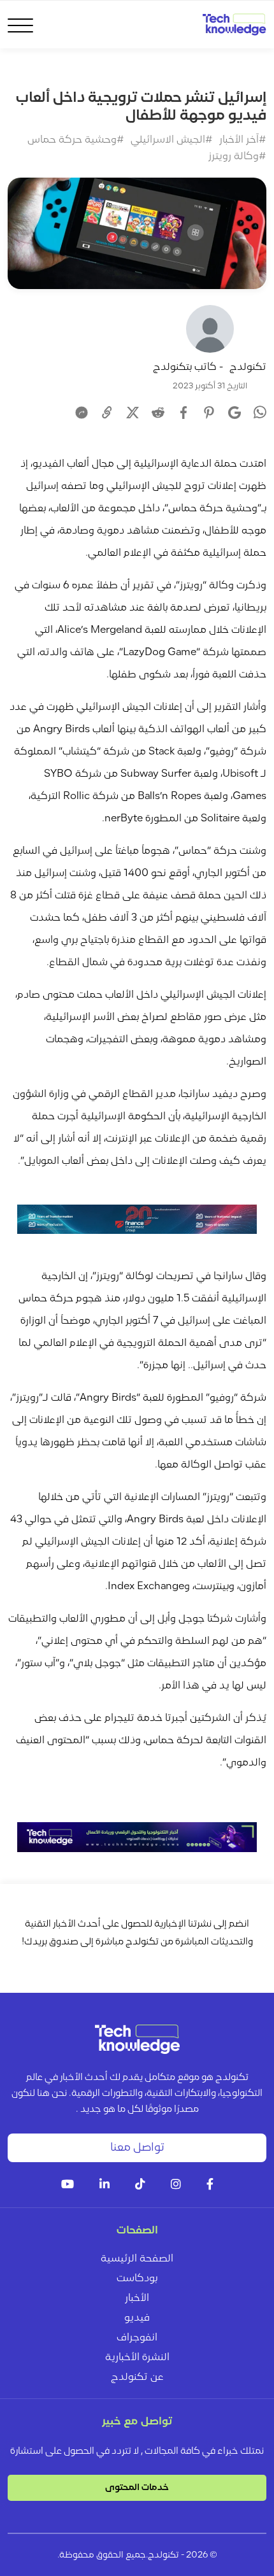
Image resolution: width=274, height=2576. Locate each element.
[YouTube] (68, 2185)
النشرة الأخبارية (137, 2358)
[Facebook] (184, 413)
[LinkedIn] (105, 2185)
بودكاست (137, 2279)
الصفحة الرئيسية (137, 2259)
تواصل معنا (137, 2148)
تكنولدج (248, 367)
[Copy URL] (107, 413)
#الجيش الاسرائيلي (172, 140)
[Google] (234, 413)
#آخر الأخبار (243, 140)
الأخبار (137, 2298)
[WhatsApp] (260, 414)
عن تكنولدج (137, 2377)
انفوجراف (137, 2338)
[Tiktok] (140, 2185)
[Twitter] (133, 413)
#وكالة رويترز (237, 157)
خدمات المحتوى (137, 2488)
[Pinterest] (209, 413)
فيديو (137, 2318)
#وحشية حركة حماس (76, 140)
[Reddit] (158, 413)
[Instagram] (176, 2185)
